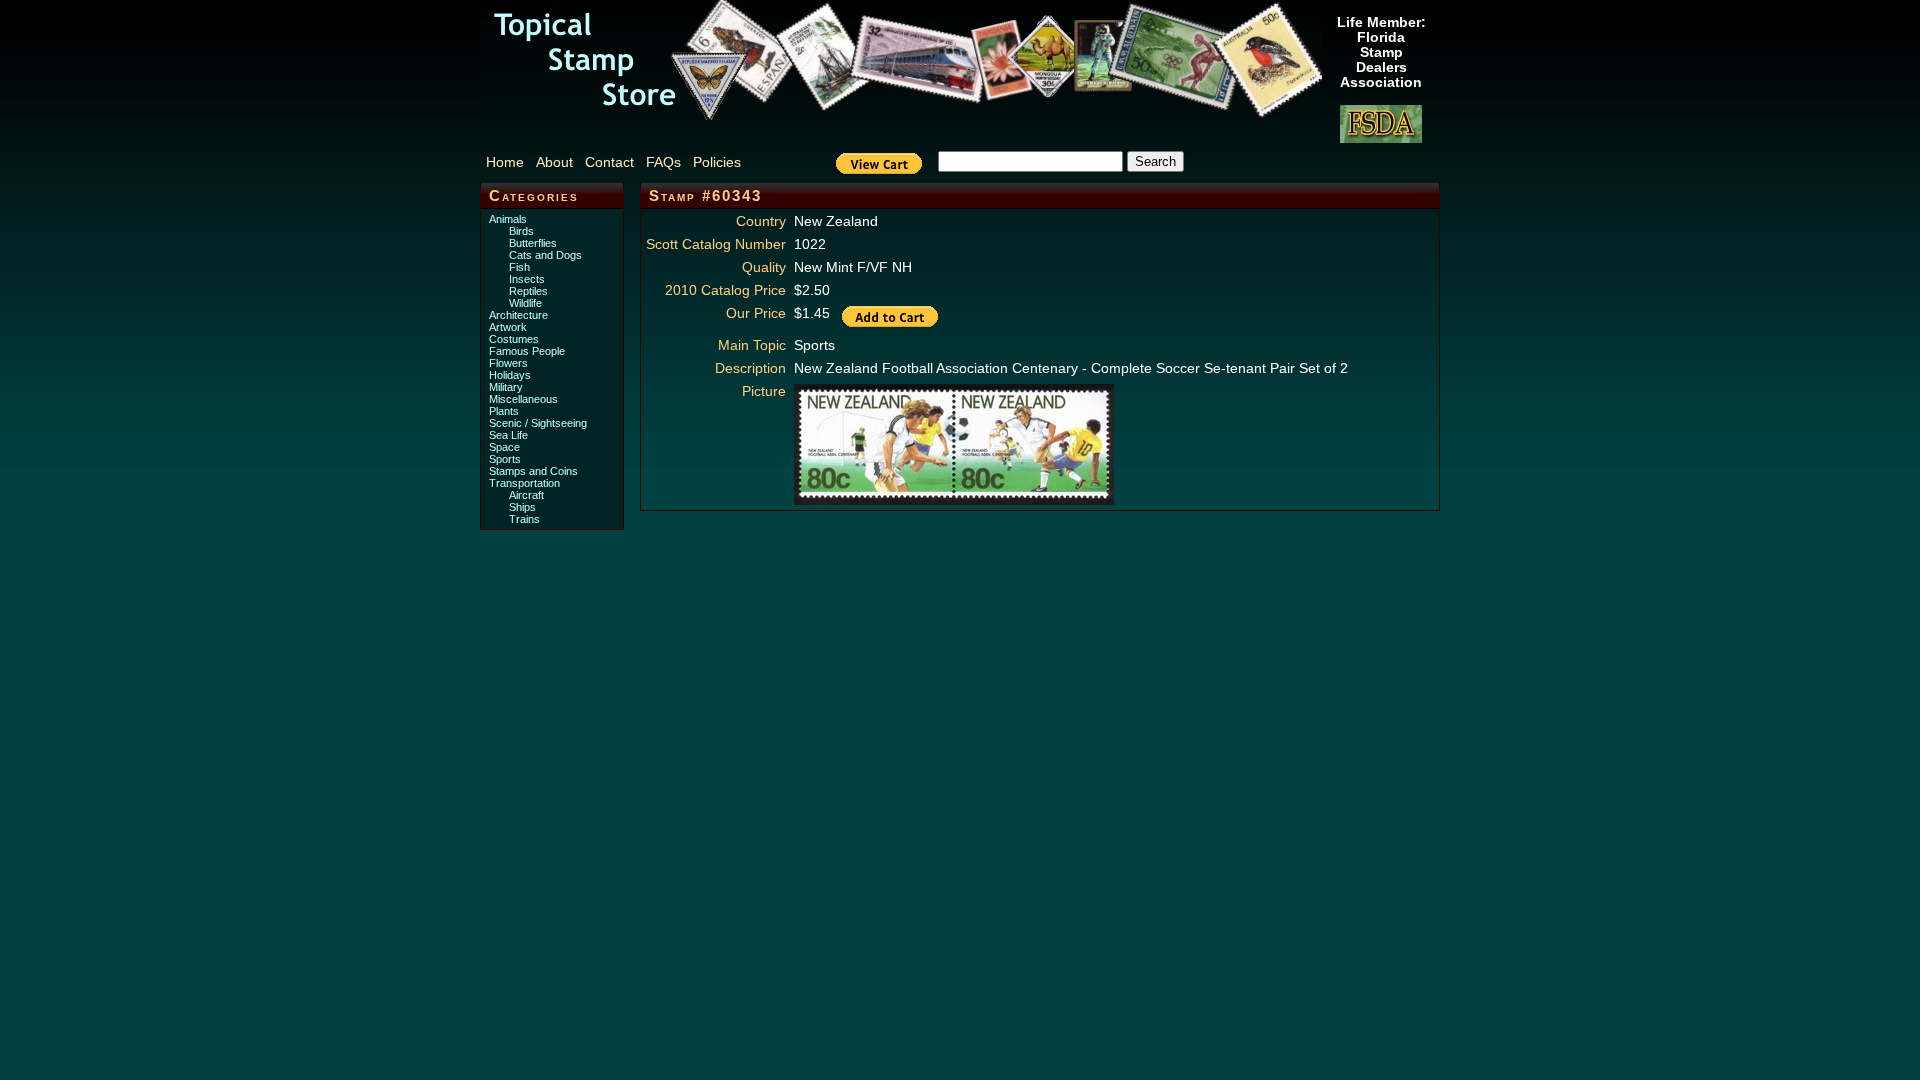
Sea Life (508, 435)
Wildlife (525, 303)
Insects (527, 279)
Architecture (518, 315)
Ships (522, 507)
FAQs (663, 162)
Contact (609, 162)
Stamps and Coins (533, 471)
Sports (505, 459)
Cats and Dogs (545, 255)
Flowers (508, 363)
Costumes (514, 339)
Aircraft (526, 495)
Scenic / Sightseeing (538, 423)
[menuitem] (509, 162)
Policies (717, 162)
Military (506, 387)
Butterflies (533, 243)
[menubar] (623, 162)
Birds (521, 231)
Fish (519, 267)
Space (504, 447)
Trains (524, 519)
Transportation (524, 483)
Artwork (508, 327)
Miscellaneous (523, 399)
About (554, 162)
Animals (508, 219)
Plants (504, 411)
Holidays (510, 375)
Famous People (527, 351)
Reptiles (528, 291)
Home (505, 162)
